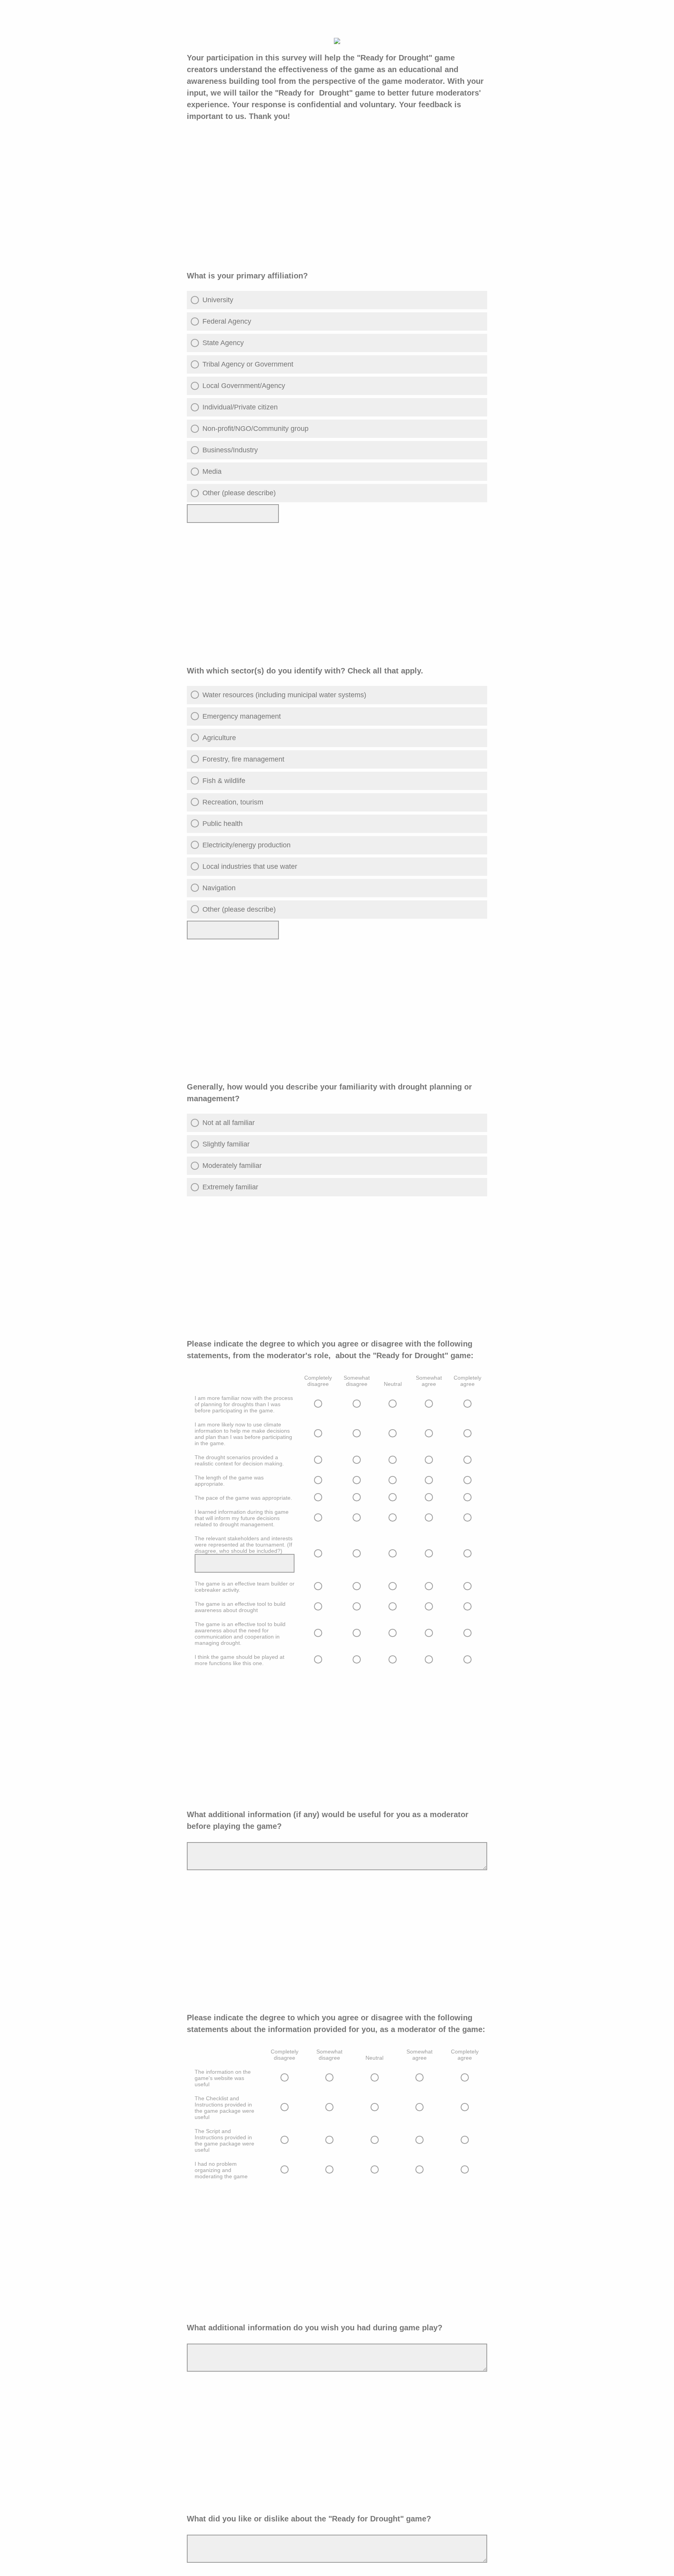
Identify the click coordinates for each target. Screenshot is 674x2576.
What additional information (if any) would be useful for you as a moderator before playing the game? (328, 1820)
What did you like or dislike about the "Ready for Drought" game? (312, 2519)
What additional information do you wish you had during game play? (315, 2328)
